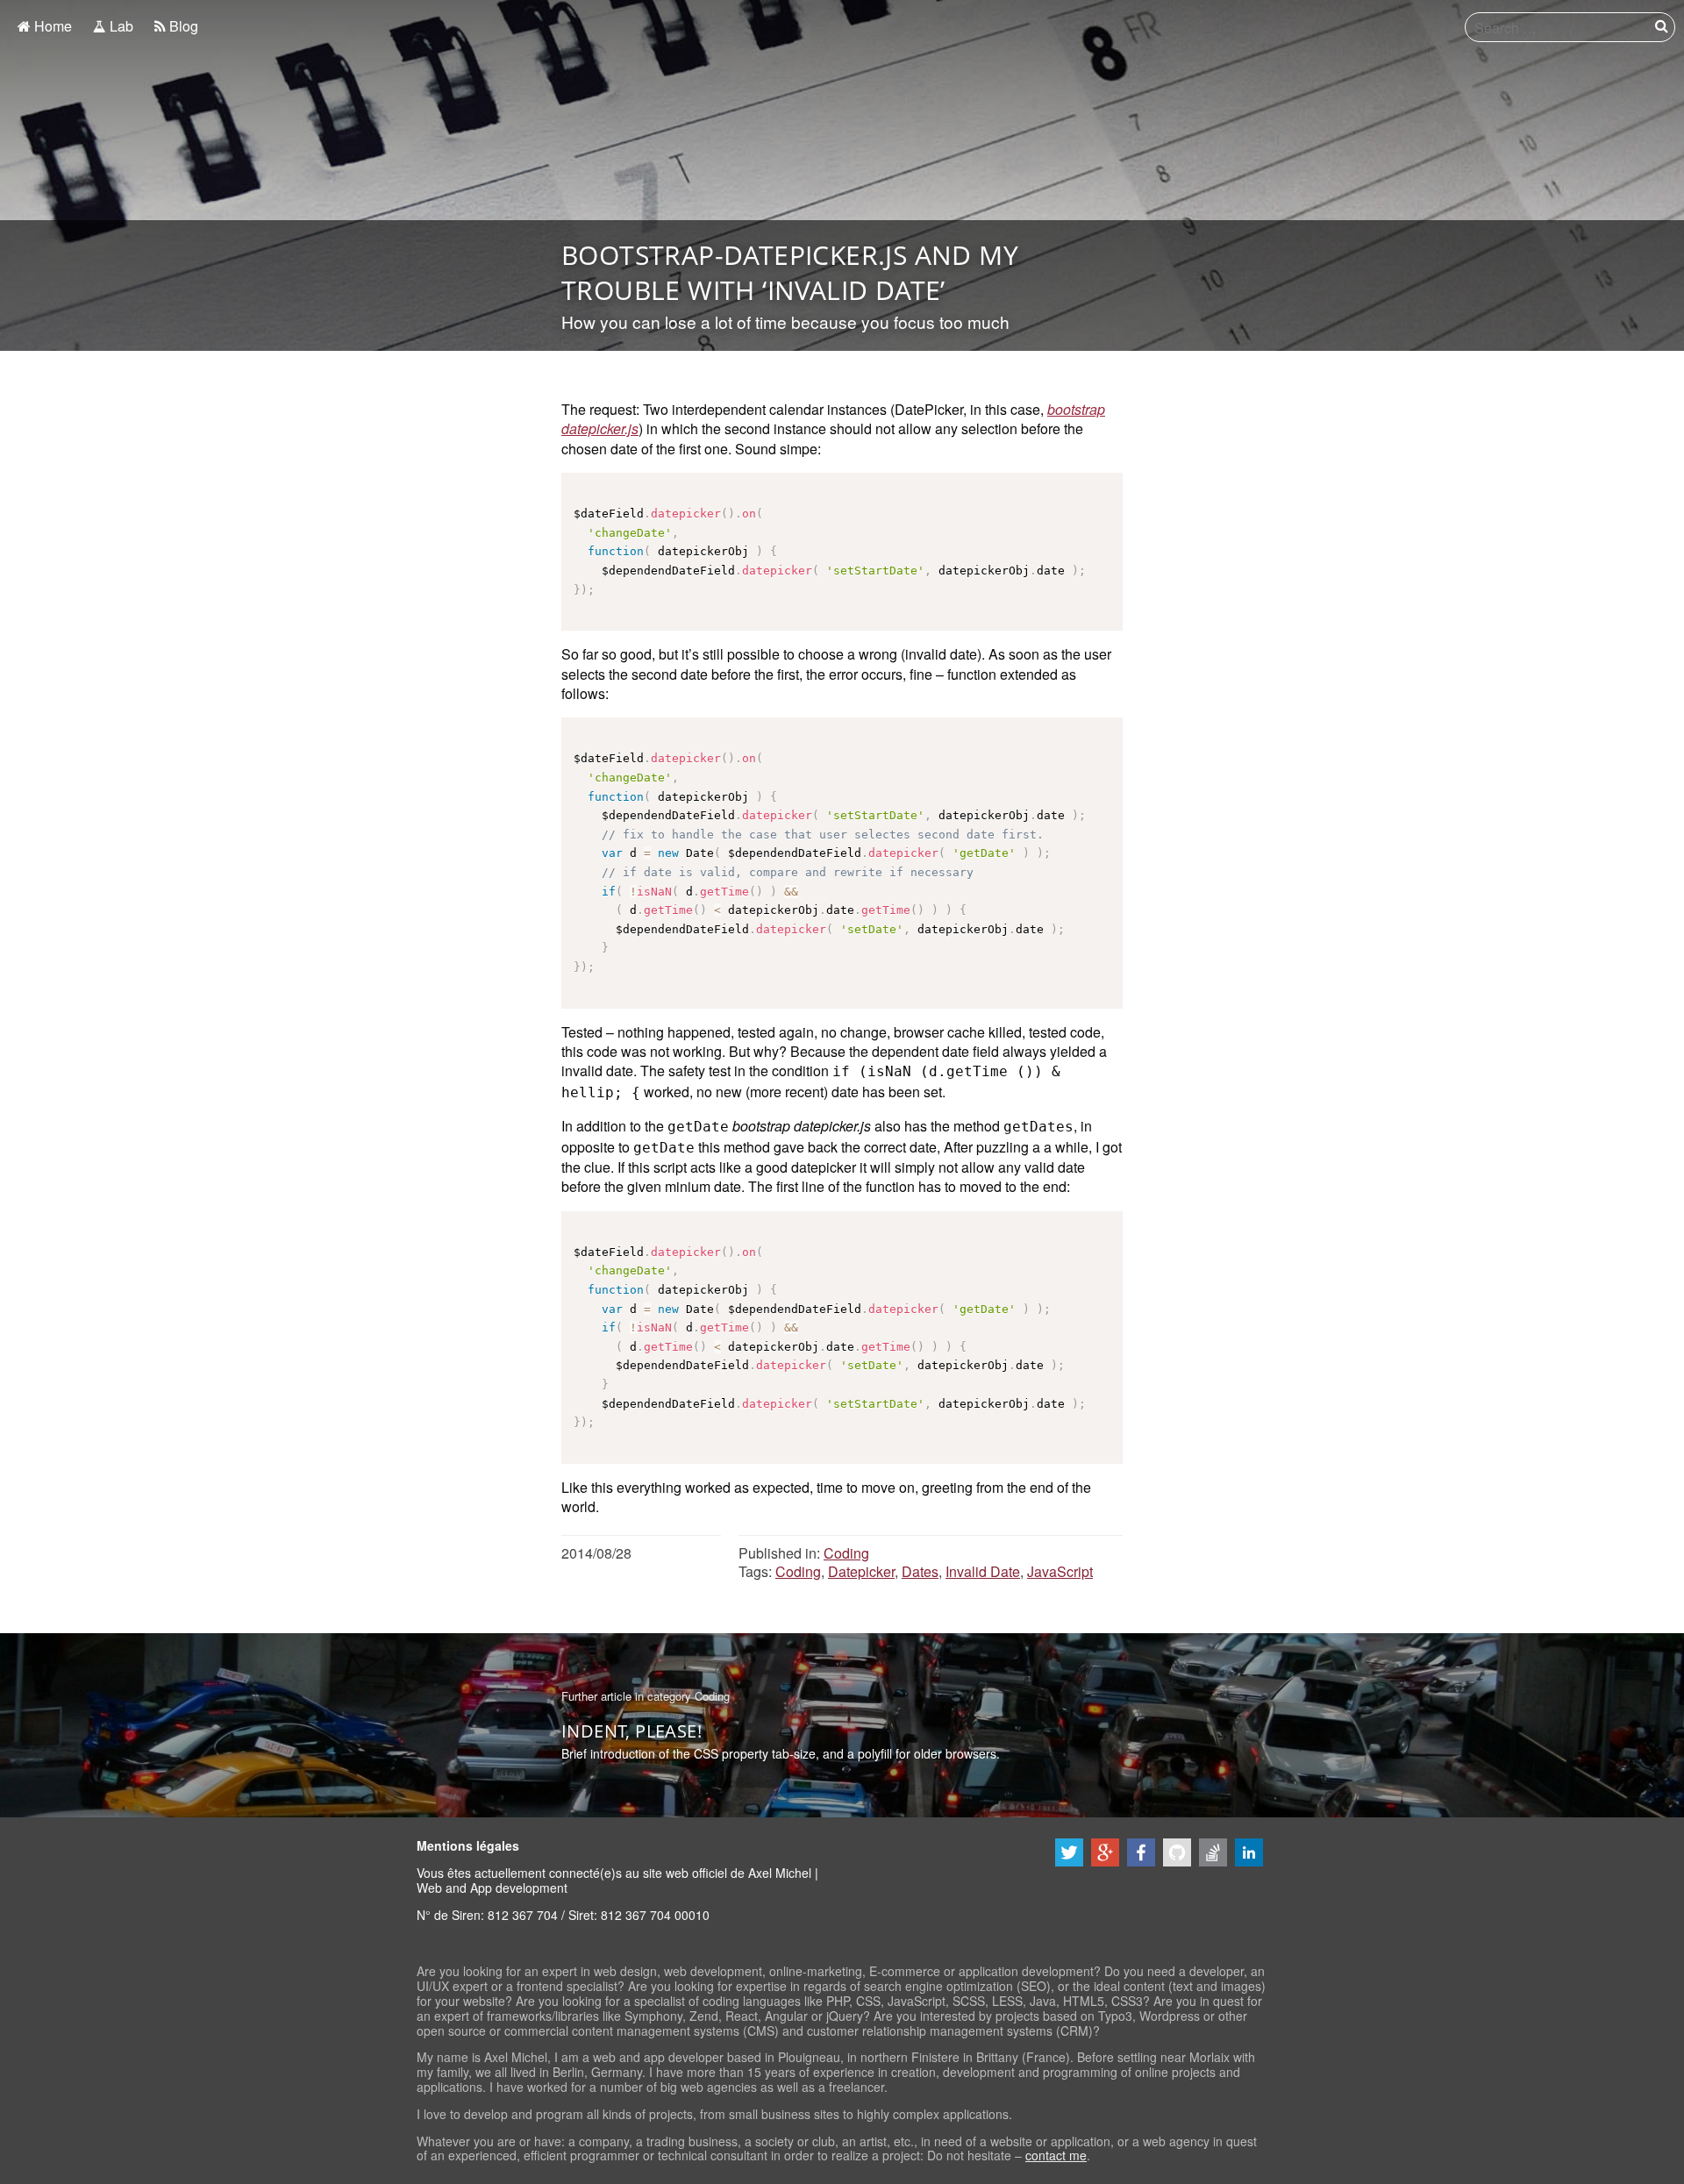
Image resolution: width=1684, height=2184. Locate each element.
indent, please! (631, 1731)
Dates (920, 1571)
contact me (1056, 2155)
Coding (846, 1553)
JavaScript (1060, 1571)
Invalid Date (983, 1571)
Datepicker (861, 1571)
